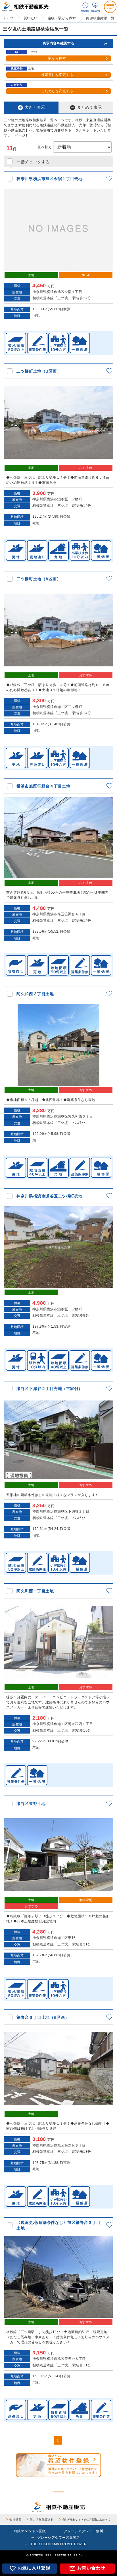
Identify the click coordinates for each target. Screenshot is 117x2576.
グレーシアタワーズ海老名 (58, 2538)
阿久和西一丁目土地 (35, 1591)
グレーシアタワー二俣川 (83, 2531)
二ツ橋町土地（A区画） (39, 579)
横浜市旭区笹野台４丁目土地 (43, 786)
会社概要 (15, 2520)
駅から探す (57, 58)
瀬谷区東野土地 (31, 1804)
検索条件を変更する (57, 75)
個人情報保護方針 (42, 2520)
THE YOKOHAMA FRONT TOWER (59, 2544)
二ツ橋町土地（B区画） (39, 371)
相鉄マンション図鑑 (30, 2531)
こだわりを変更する (57, 91)
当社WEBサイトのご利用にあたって (87, 2520)
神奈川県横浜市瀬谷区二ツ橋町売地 (50, 1196)
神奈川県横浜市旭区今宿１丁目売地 (50, 179)
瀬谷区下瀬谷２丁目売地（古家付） (50, 1389)
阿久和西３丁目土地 (35, 994)
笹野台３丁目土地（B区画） (43, 2017)
